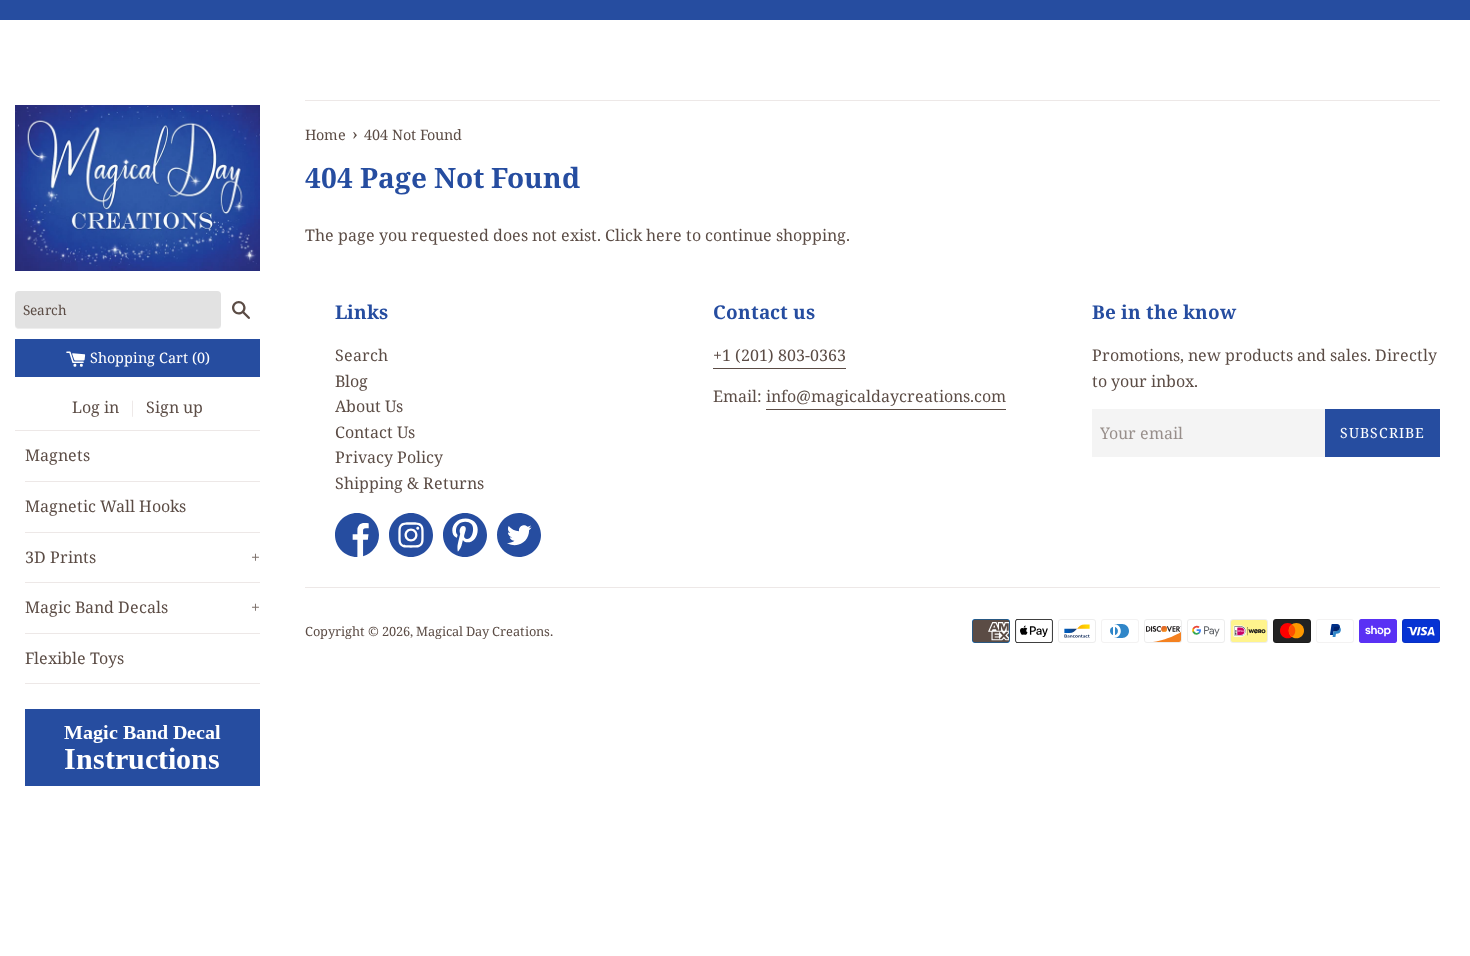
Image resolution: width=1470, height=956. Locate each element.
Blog (351, 381)
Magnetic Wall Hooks (105, 506)
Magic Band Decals (142, 607)
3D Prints (142, 557)
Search (361, 355)
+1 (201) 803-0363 (779, 355)
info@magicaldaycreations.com (886, 396)
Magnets (57, 455)
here (664, 235)
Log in (95, 407)
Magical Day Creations (483, 631)
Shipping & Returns (409, 483)
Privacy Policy (389, 457)
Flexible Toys (74, 658)
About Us (369, 406)
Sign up (174, 407)
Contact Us (375, 432)
